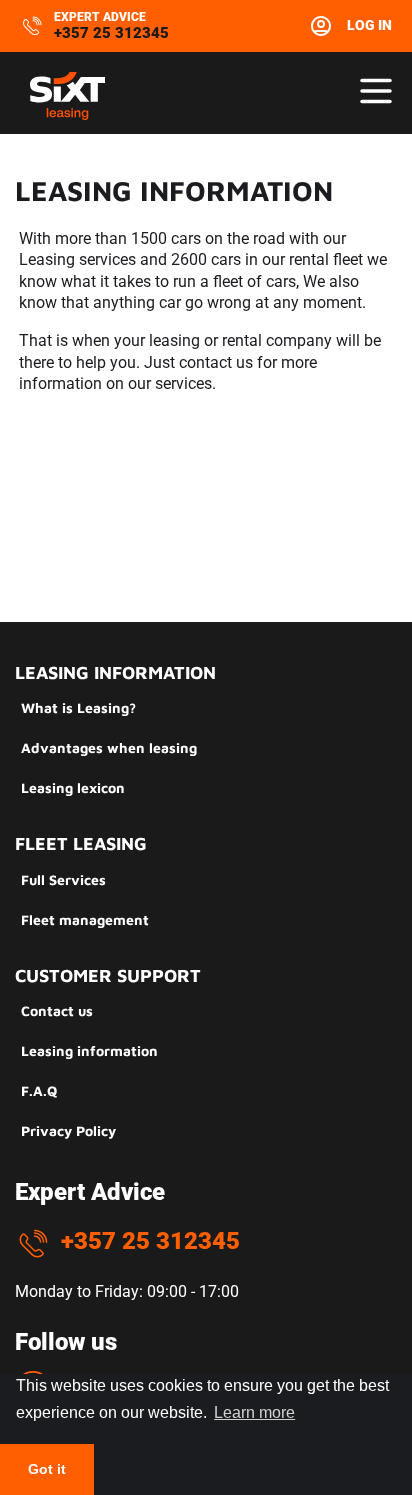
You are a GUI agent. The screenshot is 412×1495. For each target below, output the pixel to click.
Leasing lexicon (73, 787)
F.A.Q (39, 1090)
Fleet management (85, 919)
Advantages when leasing (109, 747)
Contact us (57, 1010)
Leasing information (89, 1050)
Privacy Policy (68, 1130)
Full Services (63, 879)
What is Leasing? (78, 707)
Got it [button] (47, 1469)
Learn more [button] (254, 1412)
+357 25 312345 (111, 33)
